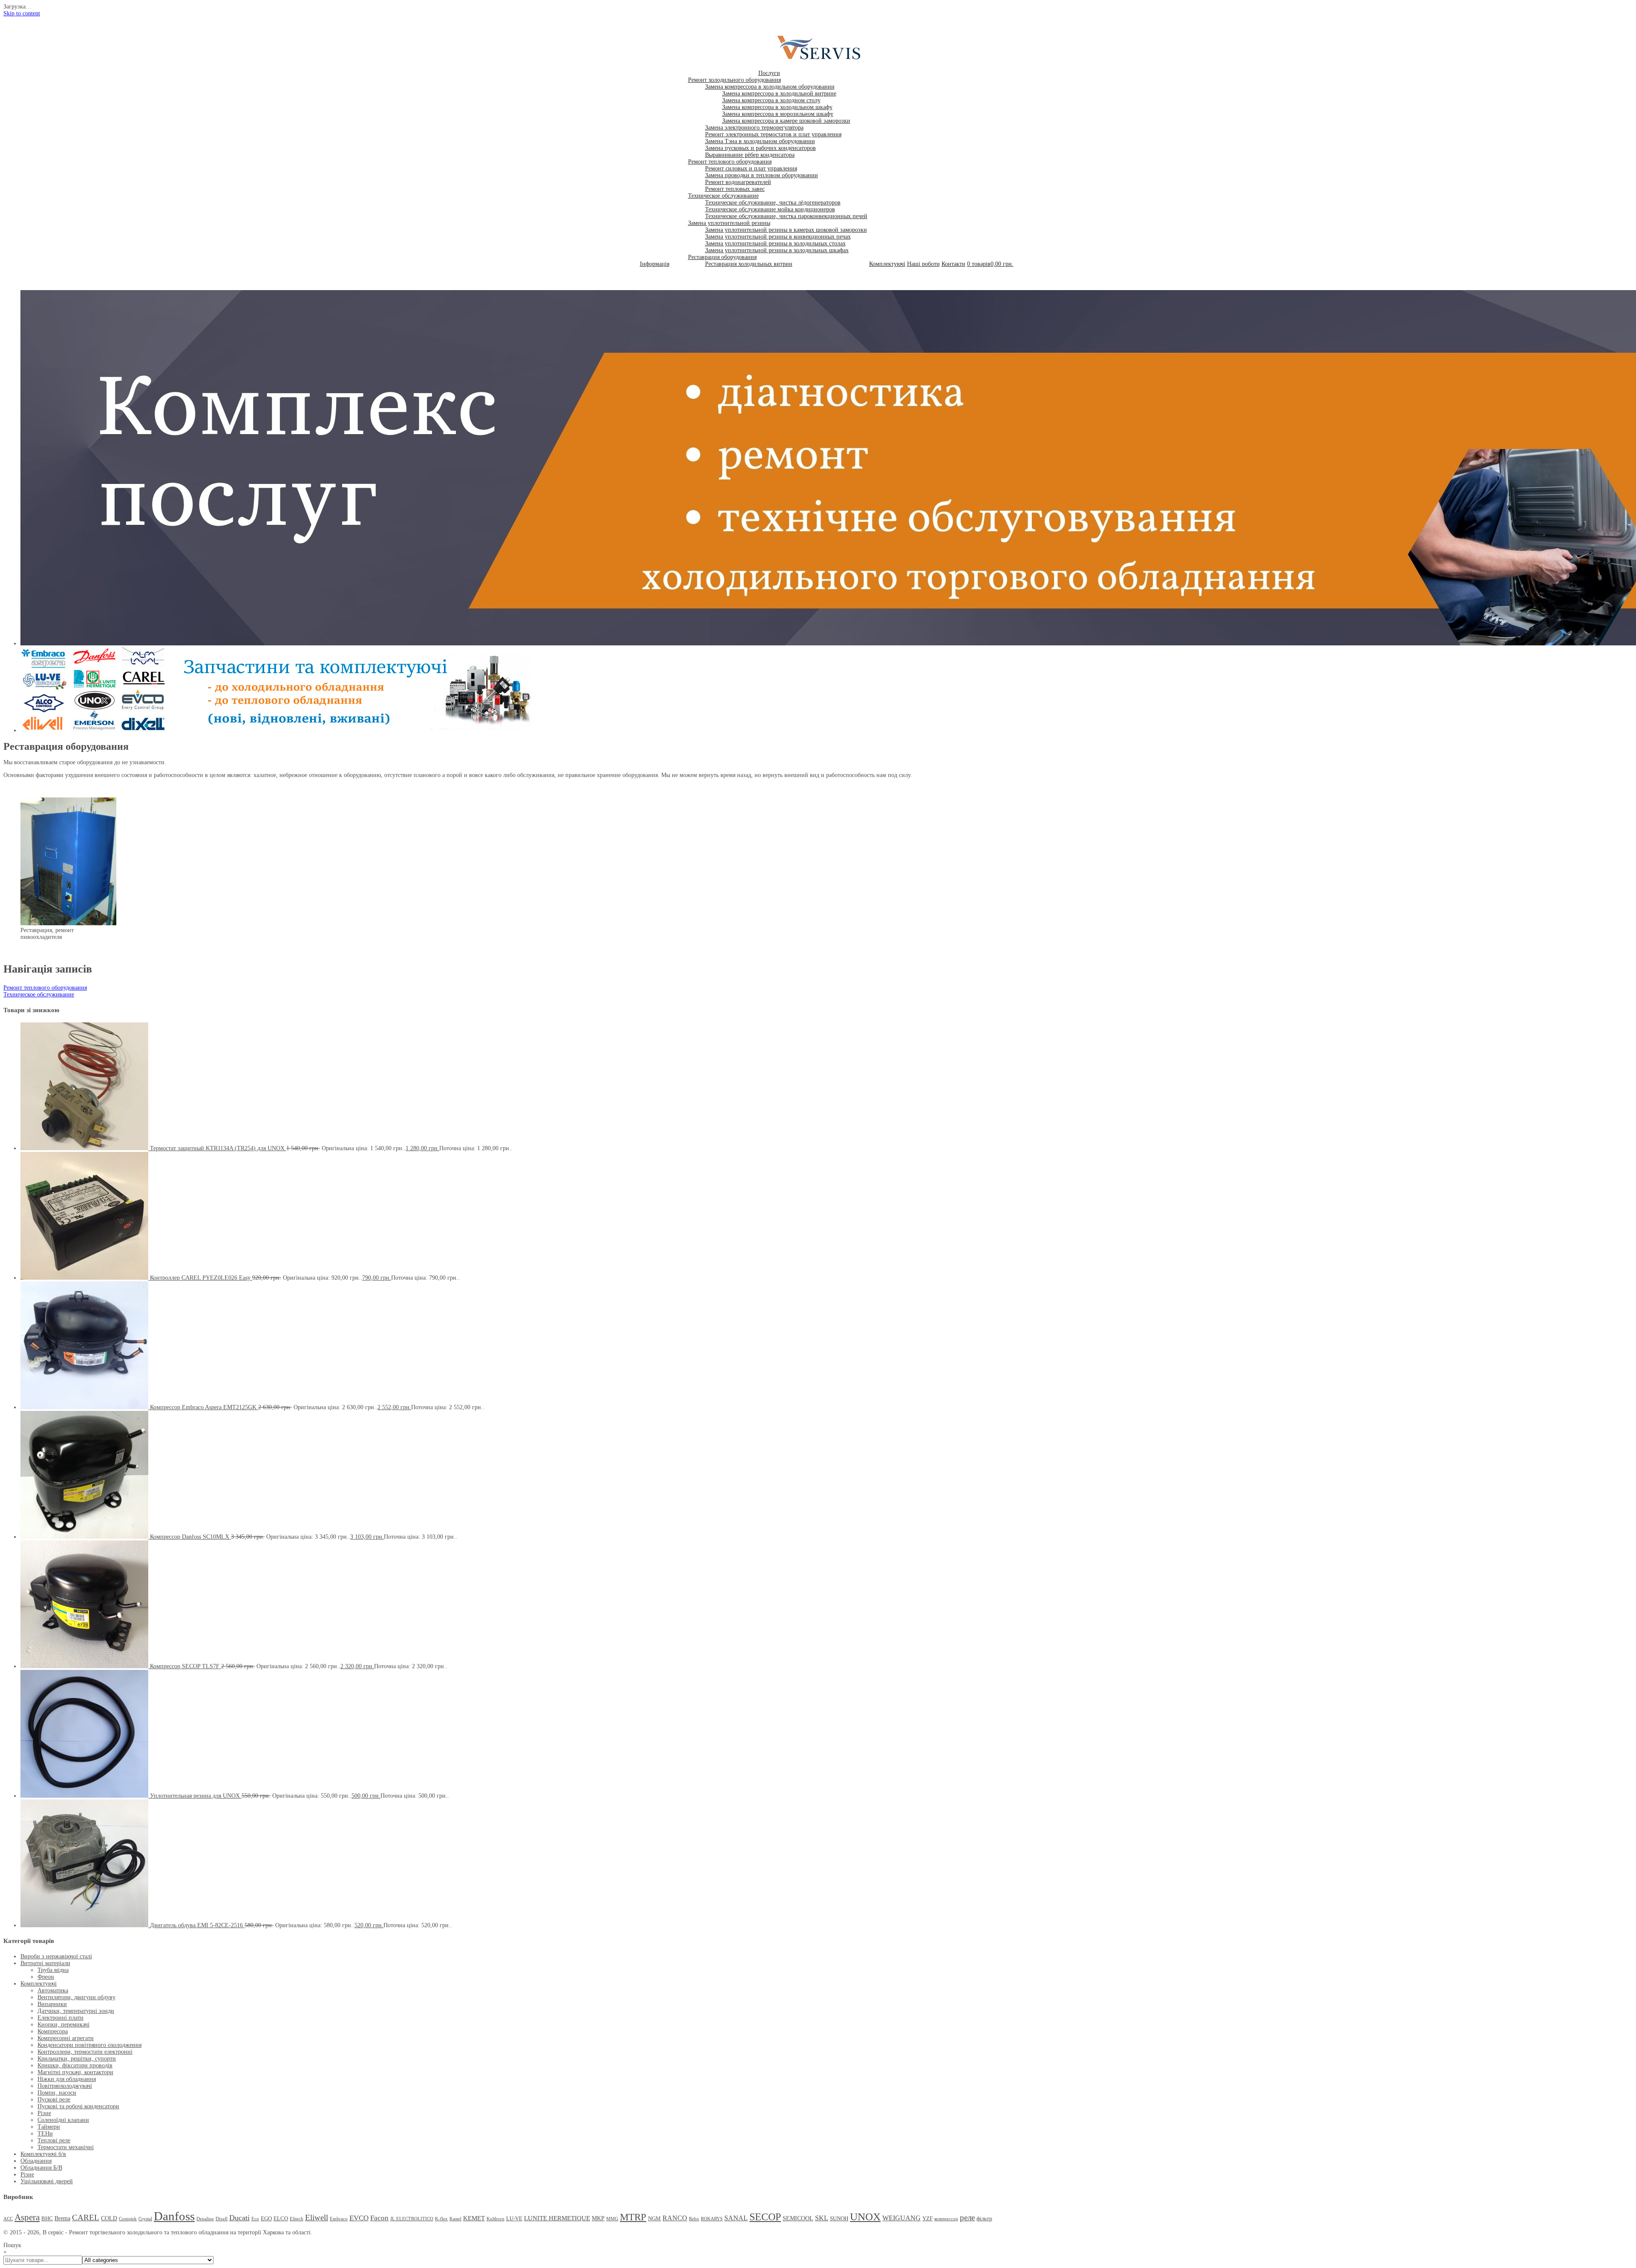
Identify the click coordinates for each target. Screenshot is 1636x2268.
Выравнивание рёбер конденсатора (750, 155)
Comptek (128, 2219)
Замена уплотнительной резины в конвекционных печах (778, 237)
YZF (927, 2219)
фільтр (984, 2219)
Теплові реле (54, 2140)
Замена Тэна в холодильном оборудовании (760, 141)
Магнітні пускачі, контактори (75, 2072)
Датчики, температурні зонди (76, 2011)
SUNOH (839, 2219)
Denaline (205, 2219)
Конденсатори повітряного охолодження (89, 2045)
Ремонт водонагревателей (738, 182)
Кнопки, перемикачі (63, 2025)
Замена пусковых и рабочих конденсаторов (760, 148)
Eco (255, 2219)
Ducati (239, 2218)
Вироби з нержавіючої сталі (56, 1956)
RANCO (675, 2218)
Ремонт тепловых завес (735, 189)
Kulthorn (495, 2219)
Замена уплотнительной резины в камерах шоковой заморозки (786, 230)
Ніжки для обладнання (67, 2079)
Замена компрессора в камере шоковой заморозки (786, 121)
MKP (598, 2218)
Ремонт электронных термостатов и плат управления (773, 134)
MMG (612, 2219)
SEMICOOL (798, 2218)
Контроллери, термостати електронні (85, 2052)
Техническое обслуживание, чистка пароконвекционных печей (786, 216)
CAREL (86, 2218)
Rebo (694, 2219)
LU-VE (514, 2219)
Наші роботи (923, 264)
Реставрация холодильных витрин (749, 264)
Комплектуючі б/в (43, 2154)
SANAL (736, 2218)
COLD (109, 2218)
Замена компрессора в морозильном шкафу (778, 114)
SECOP (765, 2217)
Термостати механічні (66, 2147)
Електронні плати (60, 2018)
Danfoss (174, 2216)
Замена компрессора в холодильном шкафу (777, 107)
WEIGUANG (902, 2218)
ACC (8, 2219)
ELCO (281, 2219)
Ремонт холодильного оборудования (734, 80)
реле (967, 2218)
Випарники (52, 2004)
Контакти (953, 264)
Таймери (49, 2127)
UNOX (865, 2217)
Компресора (53, 2031)
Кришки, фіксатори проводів (75, 2065)
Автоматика (53, 1990)
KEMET (474, 2218)
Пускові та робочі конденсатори (78, 2106)
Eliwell (317, 2218)
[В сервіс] (824, 60)
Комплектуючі (887, 264)
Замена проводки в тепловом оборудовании (762, 175)
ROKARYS (712, 2219)
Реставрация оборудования (722, 257)
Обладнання (36, 2161)
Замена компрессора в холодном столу (771, 100)
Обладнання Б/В (41, 2168)
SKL (822, 2218)
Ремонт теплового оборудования (730, 162)
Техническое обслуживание (723, 196)
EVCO (359, 2218)
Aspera (27, 2217)
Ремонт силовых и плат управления (751, 168)
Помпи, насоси (57, 2093)
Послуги (769, 73)
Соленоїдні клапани (63, 2120)
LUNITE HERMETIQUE (557, 2218)
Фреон (46, 1977)
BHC (47, 2219)
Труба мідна (53, 1970)
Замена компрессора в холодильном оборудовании (770, 87)
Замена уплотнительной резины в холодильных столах (775, 243)
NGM (654, 2219)
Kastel (455, 2219)
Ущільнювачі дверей (47, 2181)
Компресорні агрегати (66, 2038)
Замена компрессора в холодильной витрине (779, 94)
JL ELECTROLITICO (412, 2219)
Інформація (655, 264)
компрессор (946, 2219)
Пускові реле (54, 2100)
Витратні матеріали (45, 1963)
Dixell (222, 2219)
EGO (266, 2219)
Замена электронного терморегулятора (754, 128)
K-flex (441, 2219)
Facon (379, 2218)
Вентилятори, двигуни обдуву (76, 1997)
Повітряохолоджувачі (65, 2086)
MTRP (633, 2217)
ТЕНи (45, 2134)
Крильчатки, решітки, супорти (77, 2059)
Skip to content (22, 13)
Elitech (297, 2219)
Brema (62, 2218)
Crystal (145, 2219)
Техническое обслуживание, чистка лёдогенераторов (773, 203)
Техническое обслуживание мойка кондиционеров (770, 209)
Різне (44, 2113)
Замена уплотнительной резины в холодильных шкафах (777, 250)
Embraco (339, 2219)
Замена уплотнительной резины (729, 223)
